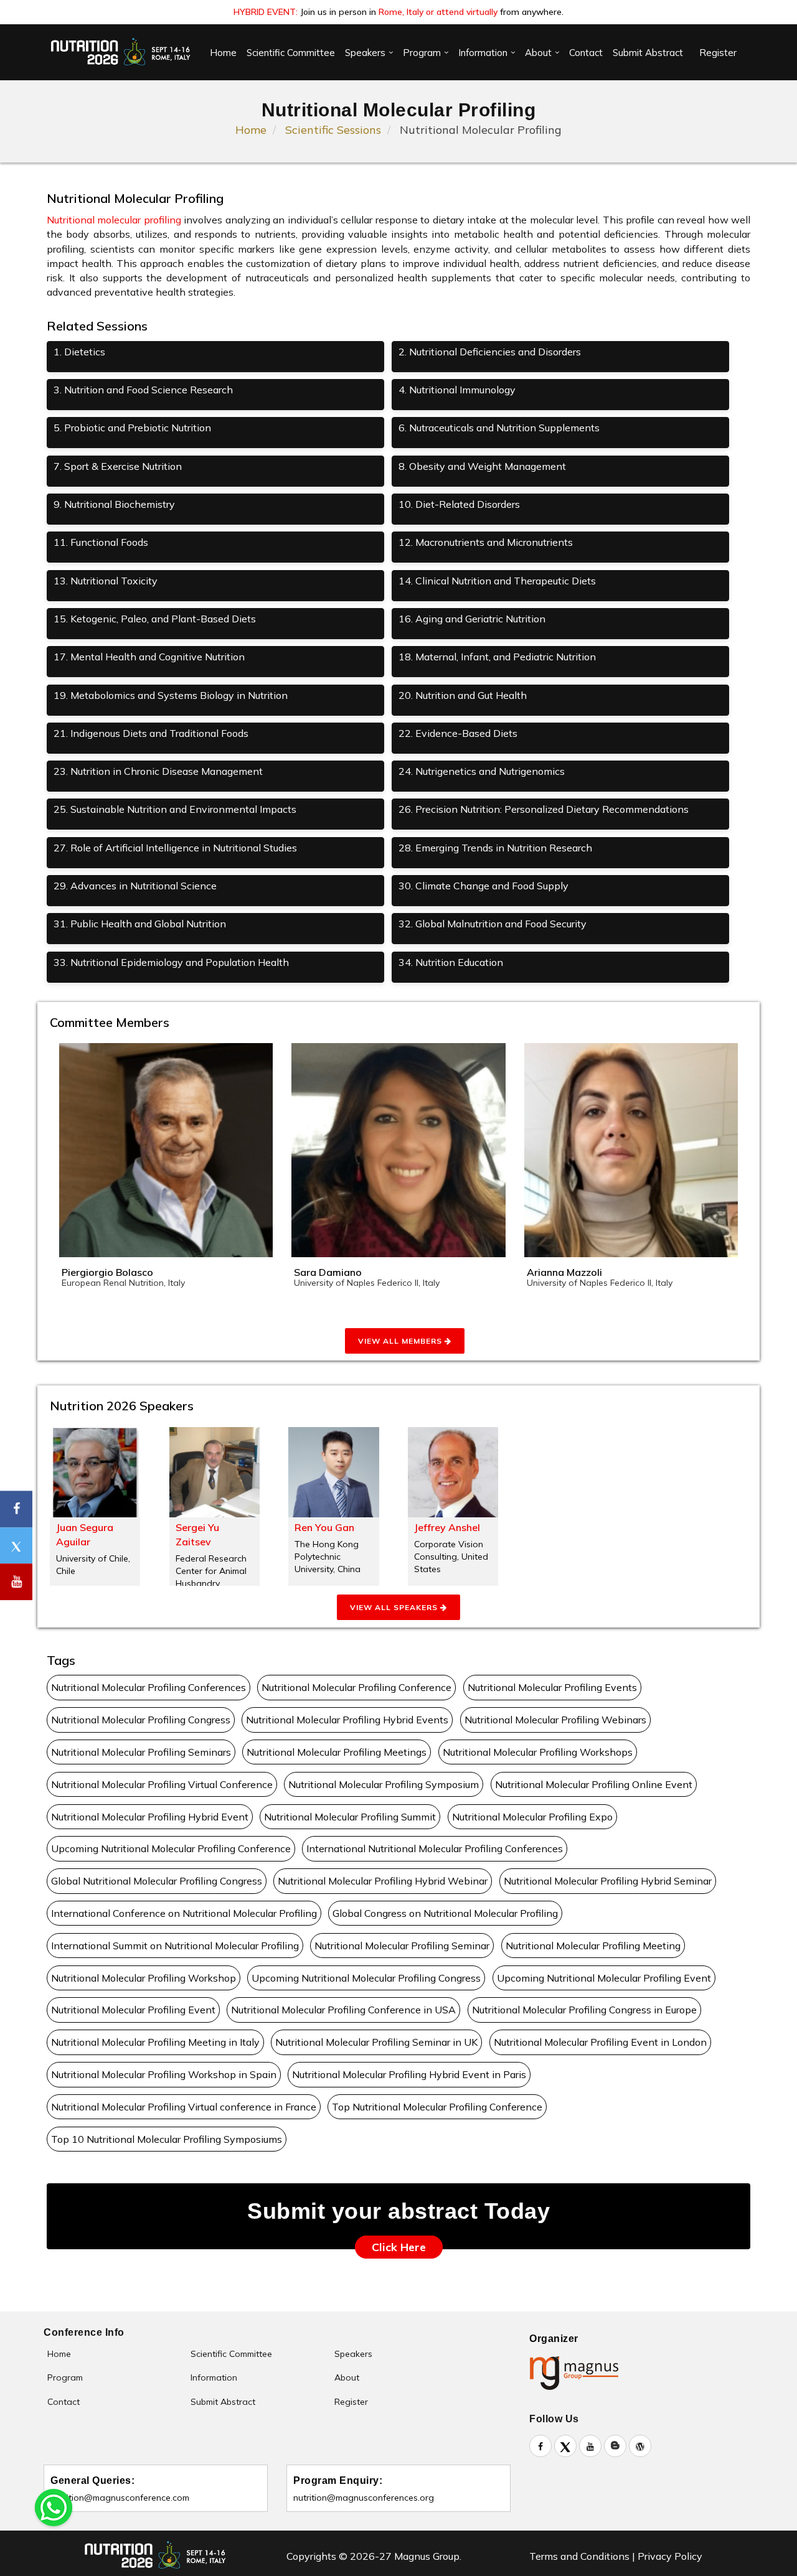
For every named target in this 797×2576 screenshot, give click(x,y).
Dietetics (79, 352)
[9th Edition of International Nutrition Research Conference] (121, 52)
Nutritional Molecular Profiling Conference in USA (343, 2010)
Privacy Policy (670, 2556)
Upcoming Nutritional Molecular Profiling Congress (366, 1978)
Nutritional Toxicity (106, 581)
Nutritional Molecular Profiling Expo (532, 1817)
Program (422, 53)
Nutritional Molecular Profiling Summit (350, 1817)
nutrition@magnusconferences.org (364, 2498)
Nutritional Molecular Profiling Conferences (149, 1687)
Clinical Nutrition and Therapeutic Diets (497, 581)
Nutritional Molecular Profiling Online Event (594, 1784)
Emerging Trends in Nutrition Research (495, 848)
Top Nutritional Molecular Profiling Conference (437, 2107)
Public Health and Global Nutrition (140, 924)
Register (718, 53)
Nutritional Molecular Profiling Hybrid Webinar (383, 1881)
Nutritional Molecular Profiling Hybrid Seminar (608, 1881)
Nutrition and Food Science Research (143, 390)
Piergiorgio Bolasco (107, 1272)
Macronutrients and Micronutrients (486, 542)
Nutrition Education (451, 962)
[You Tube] (16, 1582)
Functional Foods (101, 542)
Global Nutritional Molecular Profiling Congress (157, 1881)
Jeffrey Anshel (447, 1527)
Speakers (365, 53)
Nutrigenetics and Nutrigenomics (482, 771)
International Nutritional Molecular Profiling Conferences (435, 1848)
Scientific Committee (291, 53)
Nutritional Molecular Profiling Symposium (384, 1784)
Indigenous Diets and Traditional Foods (151, 733)
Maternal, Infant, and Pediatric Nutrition (497, 657)
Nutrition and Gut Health (463, 695)
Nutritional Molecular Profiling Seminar (402, 1946)
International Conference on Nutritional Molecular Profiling (184, 1913)
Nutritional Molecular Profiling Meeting (593, 1946)
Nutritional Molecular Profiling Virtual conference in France (184, 2107)
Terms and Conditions (579, 2556)
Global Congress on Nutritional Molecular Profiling (445, 1913)
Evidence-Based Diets (458, 733)
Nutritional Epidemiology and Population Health (171, 962)
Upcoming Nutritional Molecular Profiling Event (604, 1978)
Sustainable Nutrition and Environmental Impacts (175, 809)
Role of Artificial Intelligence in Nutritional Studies (175, 848)
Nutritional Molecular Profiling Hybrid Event (150, 1817)
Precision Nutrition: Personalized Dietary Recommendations (544, 809)
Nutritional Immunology (457, 390)
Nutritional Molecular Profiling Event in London (600, 2042)
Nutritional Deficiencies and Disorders (490, 352)
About (538, 53)
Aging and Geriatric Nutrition (472, 619)
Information (483, 53)
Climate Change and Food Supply (483, 886)
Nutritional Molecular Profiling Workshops (538, 1752)
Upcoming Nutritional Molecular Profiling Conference (171, 1848)
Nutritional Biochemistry (114, 504)
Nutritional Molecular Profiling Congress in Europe (584, 2010)
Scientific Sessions (333, 130)
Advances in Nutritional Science (135, 886)
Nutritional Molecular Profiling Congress (141, 1720)
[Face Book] (540, 2446)
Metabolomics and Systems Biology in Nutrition (171, 695)
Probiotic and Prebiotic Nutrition (132, 428)
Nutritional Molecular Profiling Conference (356, 1687)
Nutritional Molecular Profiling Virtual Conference (162, 1784)
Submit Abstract (648, 53)
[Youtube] (590, 2446)
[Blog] (615, 2446)
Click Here (399, 2247)
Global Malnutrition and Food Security (493, 924)
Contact (586, 53)
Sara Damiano (328, 1272)
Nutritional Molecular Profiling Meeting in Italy (155, 2042)
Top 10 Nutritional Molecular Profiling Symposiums (167, 2139)
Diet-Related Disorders (459, 504)
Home (223, 53)
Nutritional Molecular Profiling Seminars (141, 1752)
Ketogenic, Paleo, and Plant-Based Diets (155, 619)
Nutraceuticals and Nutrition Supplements (499, 428)
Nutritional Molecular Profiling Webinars (555, 1720)
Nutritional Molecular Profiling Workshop (144, 1978)
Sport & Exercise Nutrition (118, 466)
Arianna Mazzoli (564, 1272)
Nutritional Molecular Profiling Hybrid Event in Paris (409, 2074)
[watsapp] (54, 2506)
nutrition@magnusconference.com (120, 2498)
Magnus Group (426, 2556)
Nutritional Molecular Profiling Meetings (337, 1752)
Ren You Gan (324, 1527)
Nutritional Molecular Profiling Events (552, 1687)
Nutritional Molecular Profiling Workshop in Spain (164, 2074)
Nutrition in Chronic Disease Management (158, 771)
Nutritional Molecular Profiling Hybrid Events (347, 1720)
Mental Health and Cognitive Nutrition (149, 657)
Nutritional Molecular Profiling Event (133, 2010)
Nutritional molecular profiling (114, 220)
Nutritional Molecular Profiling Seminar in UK (376, 2042)
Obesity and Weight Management (482, 466)
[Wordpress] (640, 2446)
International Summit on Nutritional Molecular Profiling (175, 1946)
